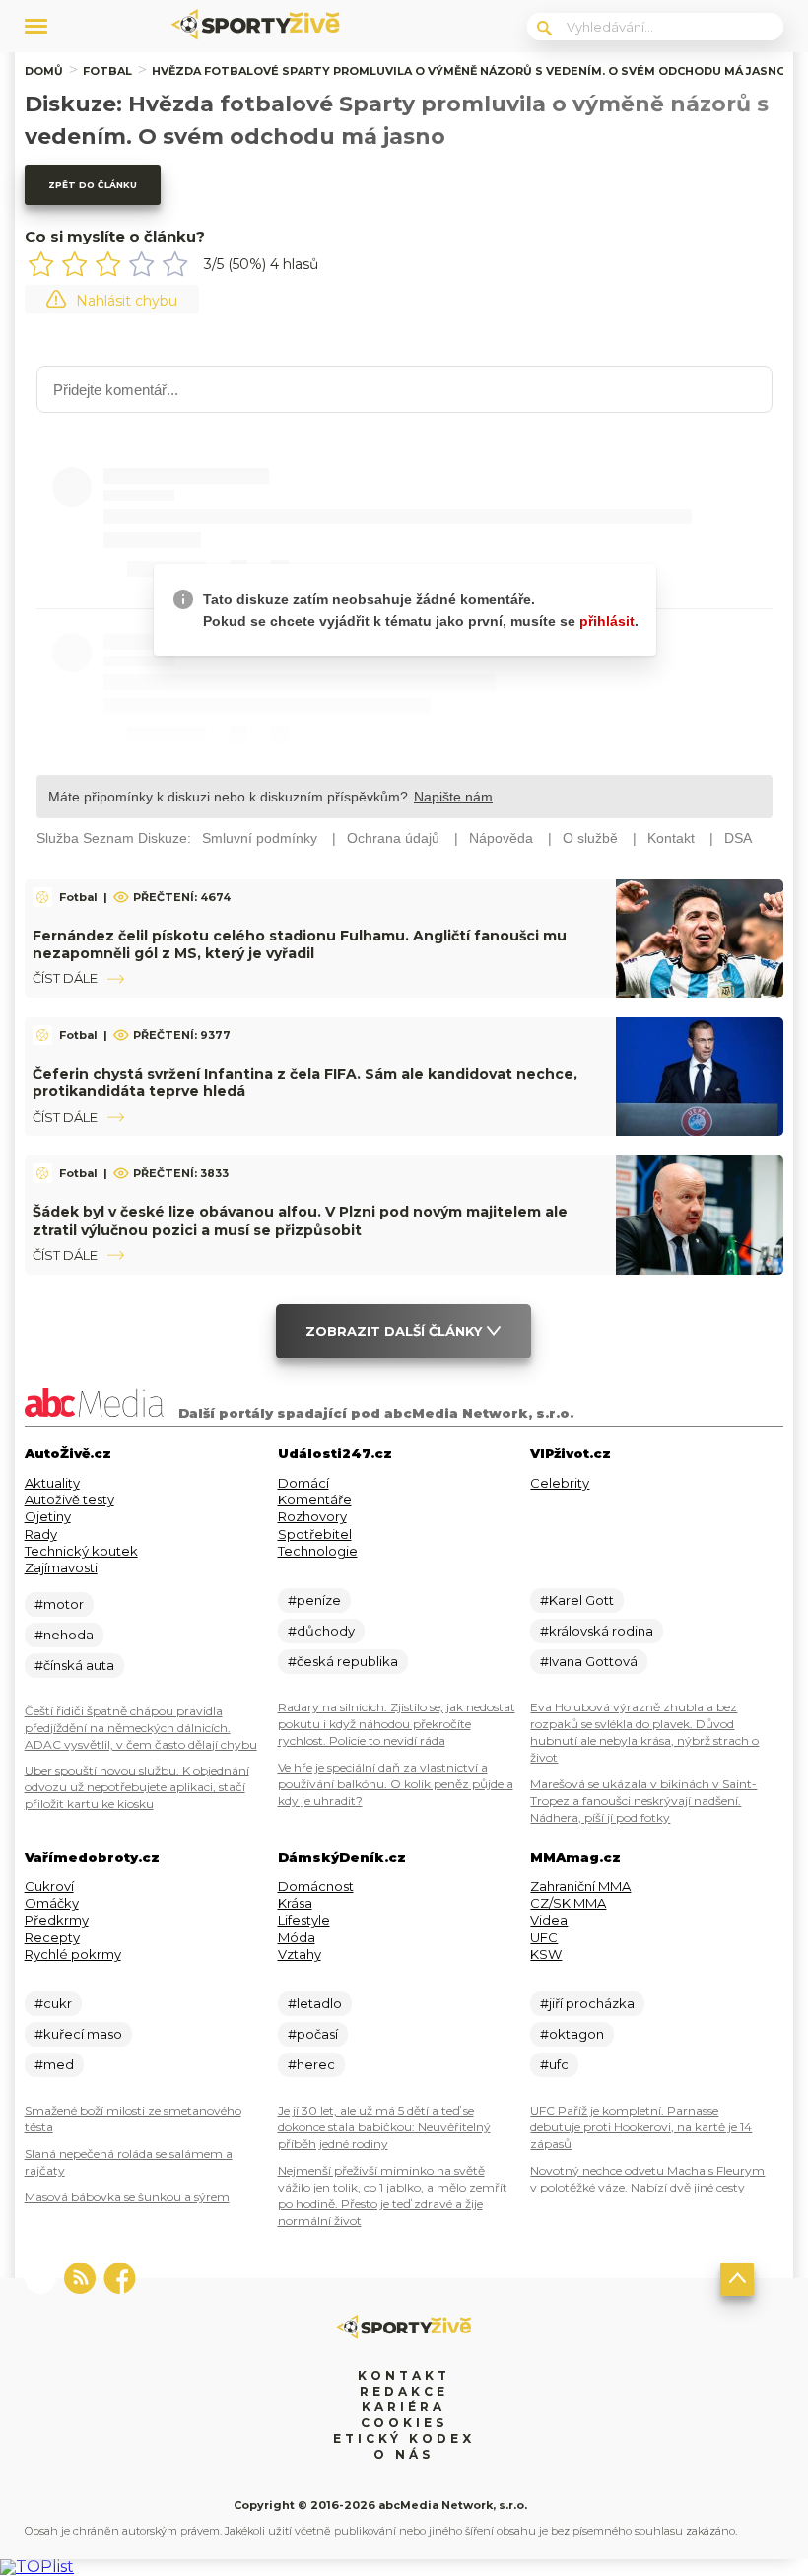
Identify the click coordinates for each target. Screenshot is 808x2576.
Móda (297, 1937)
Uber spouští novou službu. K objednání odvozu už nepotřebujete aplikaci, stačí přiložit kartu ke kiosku (137, 1787)
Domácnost (316, 1886)
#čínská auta (74, 1665)
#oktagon (572, 2034)
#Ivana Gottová (589, 1661)
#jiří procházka (587, 2003)
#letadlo (315, 2003)
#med (54, 2064)
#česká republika (343, 1661)
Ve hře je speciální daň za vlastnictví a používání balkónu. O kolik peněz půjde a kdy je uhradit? (396, 1784)
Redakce (404, 2391)
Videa (549, 1920)
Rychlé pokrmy (73, 1954)
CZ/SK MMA (568, 1903)
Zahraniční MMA (580, 1886)
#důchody (321, 1631)
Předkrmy (57, 1920)
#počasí (313, 2034)
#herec (311, 2064)
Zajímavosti (61, 1567)
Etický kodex (404, 2438)
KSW (546, 1954)
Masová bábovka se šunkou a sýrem (127, 2197)
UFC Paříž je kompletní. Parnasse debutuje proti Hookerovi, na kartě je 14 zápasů (641, 2127)
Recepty (52, 1937)
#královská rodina (597, 1631)
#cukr (53, 2003)
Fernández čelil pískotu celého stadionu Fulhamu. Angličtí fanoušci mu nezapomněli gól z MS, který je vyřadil (300, 944)
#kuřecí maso (78, 2034)
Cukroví (49, 1886)
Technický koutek (81, 1551)
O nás (404, 2454)
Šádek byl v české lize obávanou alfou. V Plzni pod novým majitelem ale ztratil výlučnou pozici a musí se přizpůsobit (300, 1220)
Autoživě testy (69, 1499)
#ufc (554, 2064)
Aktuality (52, 1483)
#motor (59, 1604)
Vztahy (300, 1954)
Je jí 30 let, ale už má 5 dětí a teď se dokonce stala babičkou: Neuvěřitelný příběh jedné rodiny (384, 2127)
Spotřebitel (315, 1534)
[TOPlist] (37, 2567)
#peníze (314, 1600)
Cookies (404, 2423)
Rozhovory (312, 1516)
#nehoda (64, 1635)
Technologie (318, 1551)
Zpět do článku (93, 185)
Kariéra (404, 2407)
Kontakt (404, 2375)
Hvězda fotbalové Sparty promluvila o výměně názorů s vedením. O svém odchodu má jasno (469, 71)
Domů (44, 71)
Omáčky (52, 1903)
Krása (295, 1903)
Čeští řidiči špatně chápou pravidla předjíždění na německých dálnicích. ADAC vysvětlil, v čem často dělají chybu (141, 1728)
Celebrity (560, 1483)
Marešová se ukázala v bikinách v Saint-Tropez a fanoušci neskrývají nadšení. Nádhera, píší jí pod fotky (643, 1801)
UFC (544, 1937)
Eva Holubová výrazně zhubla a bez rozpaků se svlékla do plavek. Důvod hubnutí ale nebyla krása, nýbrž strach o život (644, 1732)
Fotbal (107, 71)
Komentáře (315, 1499)
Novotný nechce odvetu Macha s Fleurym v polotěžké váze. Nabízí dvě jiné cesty (647, 2179)
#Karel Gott (577, 1600)
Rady (41, 1534)
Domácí (303, 1483)
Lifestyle (304, 1920)
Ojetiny (48, 1516)
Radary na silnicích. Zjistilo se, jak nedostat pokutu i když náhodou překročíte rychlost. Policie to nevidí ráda (397, 1724)
